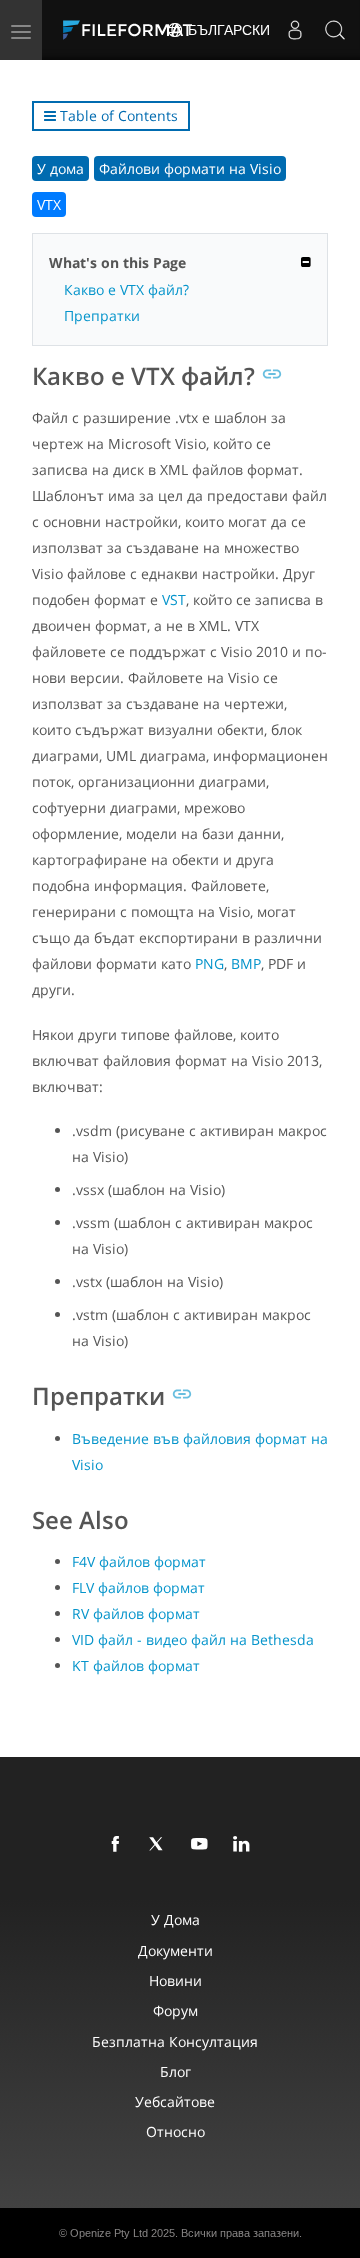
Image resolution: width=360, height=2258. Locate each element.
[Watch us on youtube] (203, 1845)
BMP (246, 963)
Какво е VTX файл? (126, 289)
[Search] (335, 30)
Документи (175, 1950)
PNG (209, 963)
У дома (60, 168)
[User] (295, 30)
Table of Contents (117, 115)
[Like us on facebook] (119, 1845)
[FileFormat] (132, 30)
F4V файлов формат (139, 1561)
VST (174, 599)
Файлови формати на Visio (190, 168)
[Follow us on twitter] (161, 1845)
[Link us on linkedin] (245, 1845)
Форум (175, 2010)
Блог (175, 2071)
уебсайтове (175, 2101)
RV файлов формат (136, 1613)
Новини (175, 1980)
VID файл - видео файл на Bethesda (193, 1639)
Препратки (102, 315)
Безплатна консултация (175, 2041)
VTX (49, 204)
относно (175, 2131)
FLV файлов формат (138, 1587)
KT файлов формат (136, 1665)
